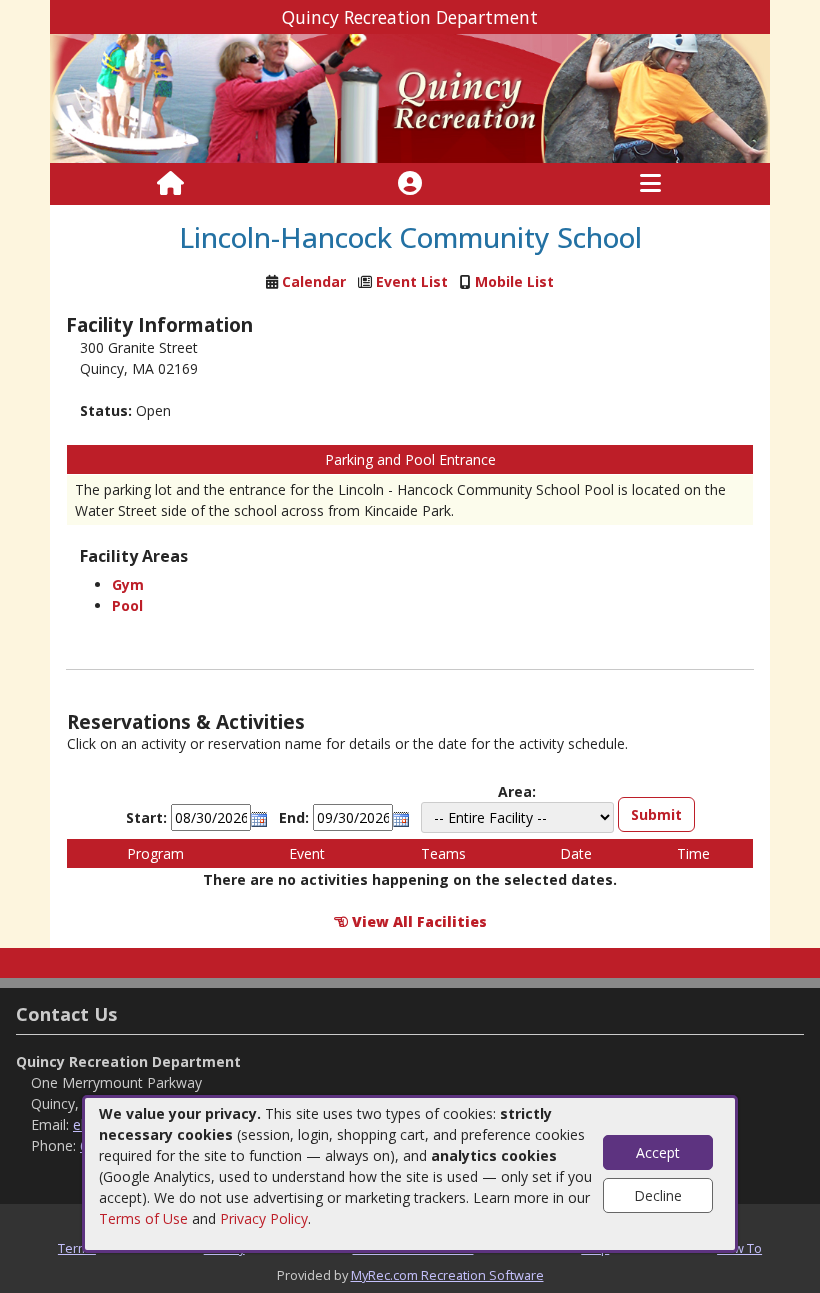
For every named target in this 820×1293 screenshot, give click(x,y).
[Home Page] (170, 184)
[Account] (410, 184)
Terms (77, 1248)
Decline (658, 1195)
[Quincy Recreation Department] (410, 97)
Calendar (314, 281)
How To (739, 1248)
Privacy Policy (264, 1218)
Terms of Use (143, 1218)
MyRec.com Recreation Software (447, 1275)
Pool (127, 605)
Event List (412, 281)
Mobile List (514, 281)
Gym (128, 584)
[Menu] (650, 184)
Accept (658, 1152)
